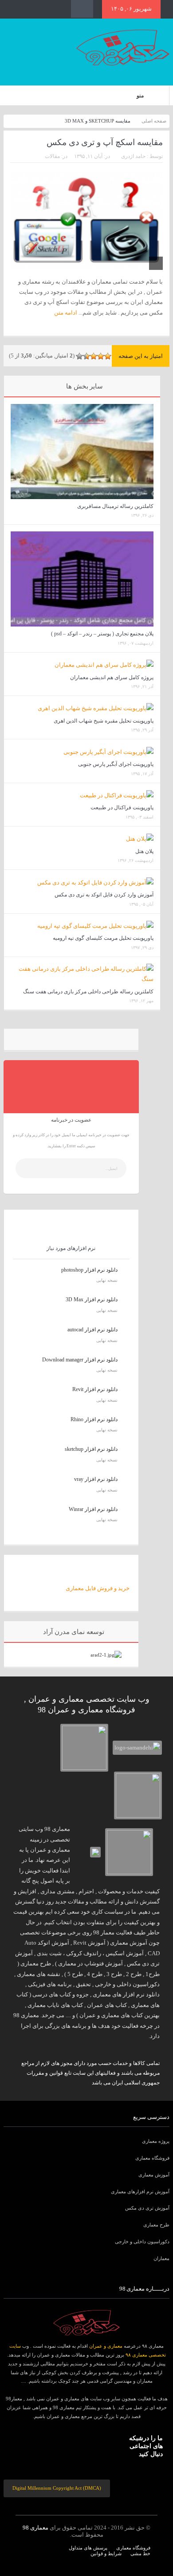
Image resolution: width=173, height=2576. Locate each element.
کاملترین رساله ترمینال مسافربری (115, 506)
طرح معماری (156, 2225)
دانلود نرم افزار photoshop (89, 1270)
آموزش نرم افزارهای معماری (140, 2192)
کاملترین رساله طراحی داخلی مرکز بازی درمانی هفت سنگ (88, 992)
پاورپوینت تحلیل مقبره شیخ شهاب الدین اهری (104, 721)
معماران (161, 2258)
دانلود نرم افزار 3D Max (92, 1300)
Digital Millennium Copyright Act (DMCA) (57, 2488)
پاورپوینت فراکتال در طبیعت (122, 807)
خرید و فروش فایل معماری (98, 1588)
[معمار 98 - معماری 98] (86, 2323)
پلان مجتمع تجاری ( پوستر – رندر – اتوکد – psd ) (102, 634)
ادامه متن (65, 313)
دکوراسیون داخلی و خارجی (142, 2242)
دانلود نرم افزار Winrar (93, 1509)
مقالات (52, 156)
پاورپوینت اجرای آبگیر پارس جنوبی (116, 764)
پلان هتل (144, 851)
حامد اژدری (133, 156)
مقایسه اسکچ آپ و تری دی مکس (105, 142)
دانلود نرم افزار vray (96, 1479)
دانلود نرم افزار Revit (95, 1389)
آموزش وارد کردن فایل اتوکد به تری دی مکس (104, 895)
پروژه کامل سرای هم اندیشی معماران (112, 677)
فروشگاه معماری (152, 2158)
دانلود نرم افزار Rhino (94, 1419)
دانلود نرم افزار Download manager (80, 1360)
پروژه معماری (156, 2141)
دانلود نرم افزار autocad (92, 1330)
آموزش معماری (154, 2175)
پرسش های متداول (88, 2548)
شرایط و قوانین (106, 2553)
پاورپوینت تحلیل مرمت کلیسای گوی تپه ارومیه (103, 938)
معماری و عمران (106, 2346)
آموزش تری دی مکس (147, 2208)
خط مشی (140, 2553)
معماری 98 (35, 2528)
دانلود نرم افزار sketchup (91, 1449)
